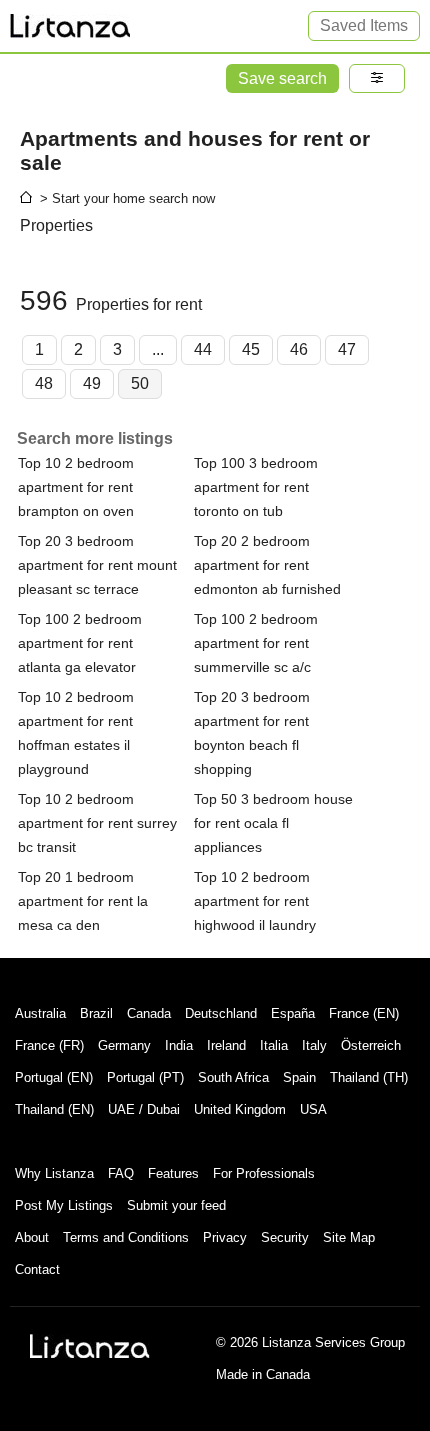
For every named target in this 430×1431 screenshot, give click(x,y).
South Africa (233, 1077)
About (32, 1237)
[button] (377, 78)
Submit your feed (176, 1205)
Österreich (371, 1045)
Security (285, 1237)
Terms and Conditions (126, 1237)
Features (173, 1173)
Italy (314, 1045)
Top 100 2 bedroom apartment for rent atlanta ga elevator (80, 643)
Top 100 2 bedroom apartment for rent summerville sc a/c (256, 643)
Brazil (96, 1013)
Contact (37, 1269)
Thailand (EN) (54, 1109)
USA (313, 1109)
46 (299, 349)
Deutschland (221, 1013)
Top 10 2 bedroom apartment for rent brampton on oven (76, 487)
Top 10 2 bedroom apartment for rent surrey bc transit (97, 823)
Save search (282, 78)
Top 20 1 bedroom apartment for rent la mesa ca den (83, 901)
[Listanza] (90, 1346)
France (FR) (49, 1045)
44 (203, 349)
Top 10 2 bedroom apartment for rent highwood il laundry (255, 901)
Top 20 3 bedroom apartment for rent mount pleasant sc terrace (97, 565)
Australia (40, 1013)
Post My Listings (64, 1205)
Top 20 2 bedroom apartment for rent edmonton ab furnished (267, 565)
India (179, 1045)
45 (251, 349)
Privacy (225, 1237)
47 (347, 349)
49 (92, 383)
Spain (299, 1077)
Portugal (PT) (145, 1077)
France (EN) (364, 1013)
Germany (124, 1045)
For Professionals (264, 1173)
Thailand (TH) (369, 1077)
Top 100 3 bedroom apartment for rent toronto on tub (256, 487)
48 (44, 383)
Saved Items (364, 25)
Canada (149, 1013)
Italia (274, 1045)
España (293, 1013)
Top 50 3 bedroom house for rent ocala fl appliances (273, 823)
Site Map (349, 1237)
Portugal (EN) (54, 1077)
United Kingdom (240, 1109)
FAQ (121, 1173)
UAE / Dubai (144, 1109)
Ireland (226, 1045)
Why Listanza (54, 1173)
